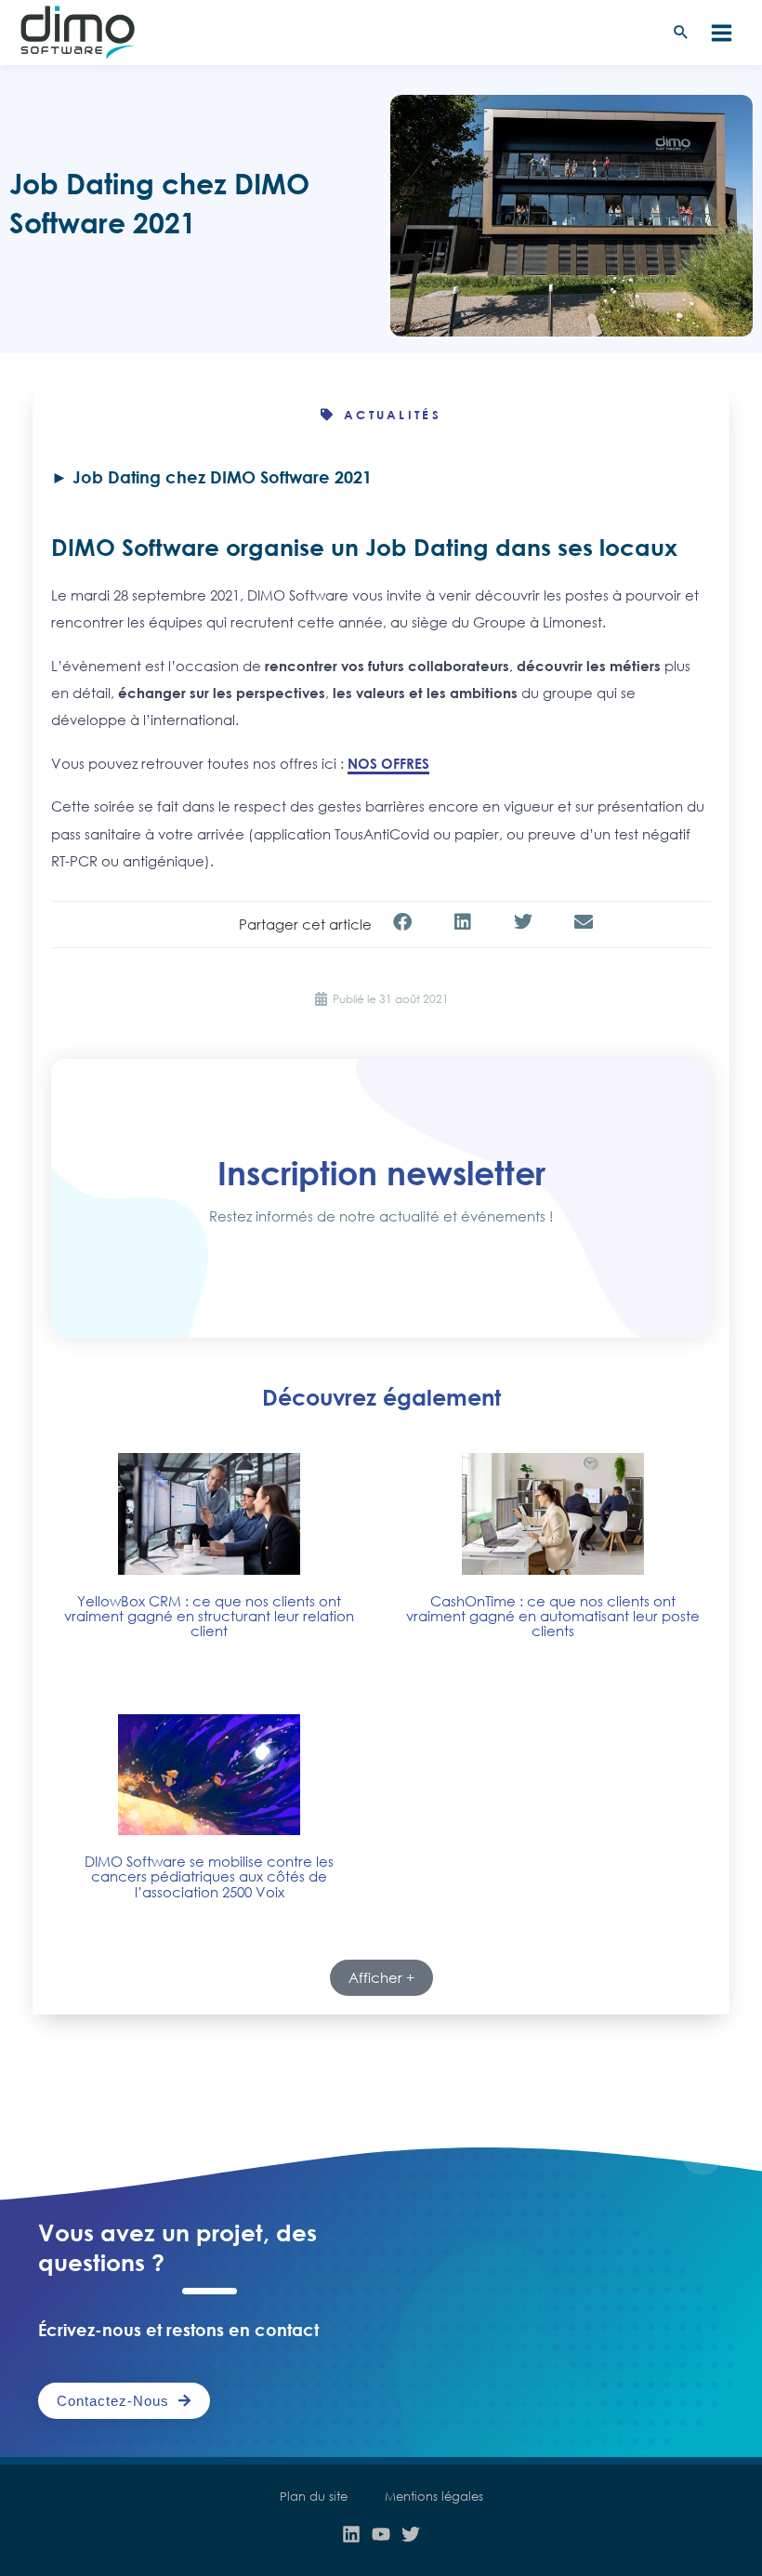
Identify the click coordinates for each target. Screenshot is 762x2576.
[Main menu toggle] (722, 33)
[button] (681, 33)
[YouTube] (381, 2534)
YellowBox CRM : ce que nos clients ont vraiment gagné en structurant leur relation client (209, 1616)
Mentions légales (434, 2496)
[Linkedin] (351, 2534)
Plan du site (314, 2496)
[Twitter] (411, 2534)
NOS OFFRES (388, 763)
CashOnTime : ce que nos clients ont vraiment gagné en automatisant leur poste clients (553, 1616)
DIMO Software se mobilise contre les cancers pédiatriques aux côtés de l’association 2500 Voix (209, 1876)
